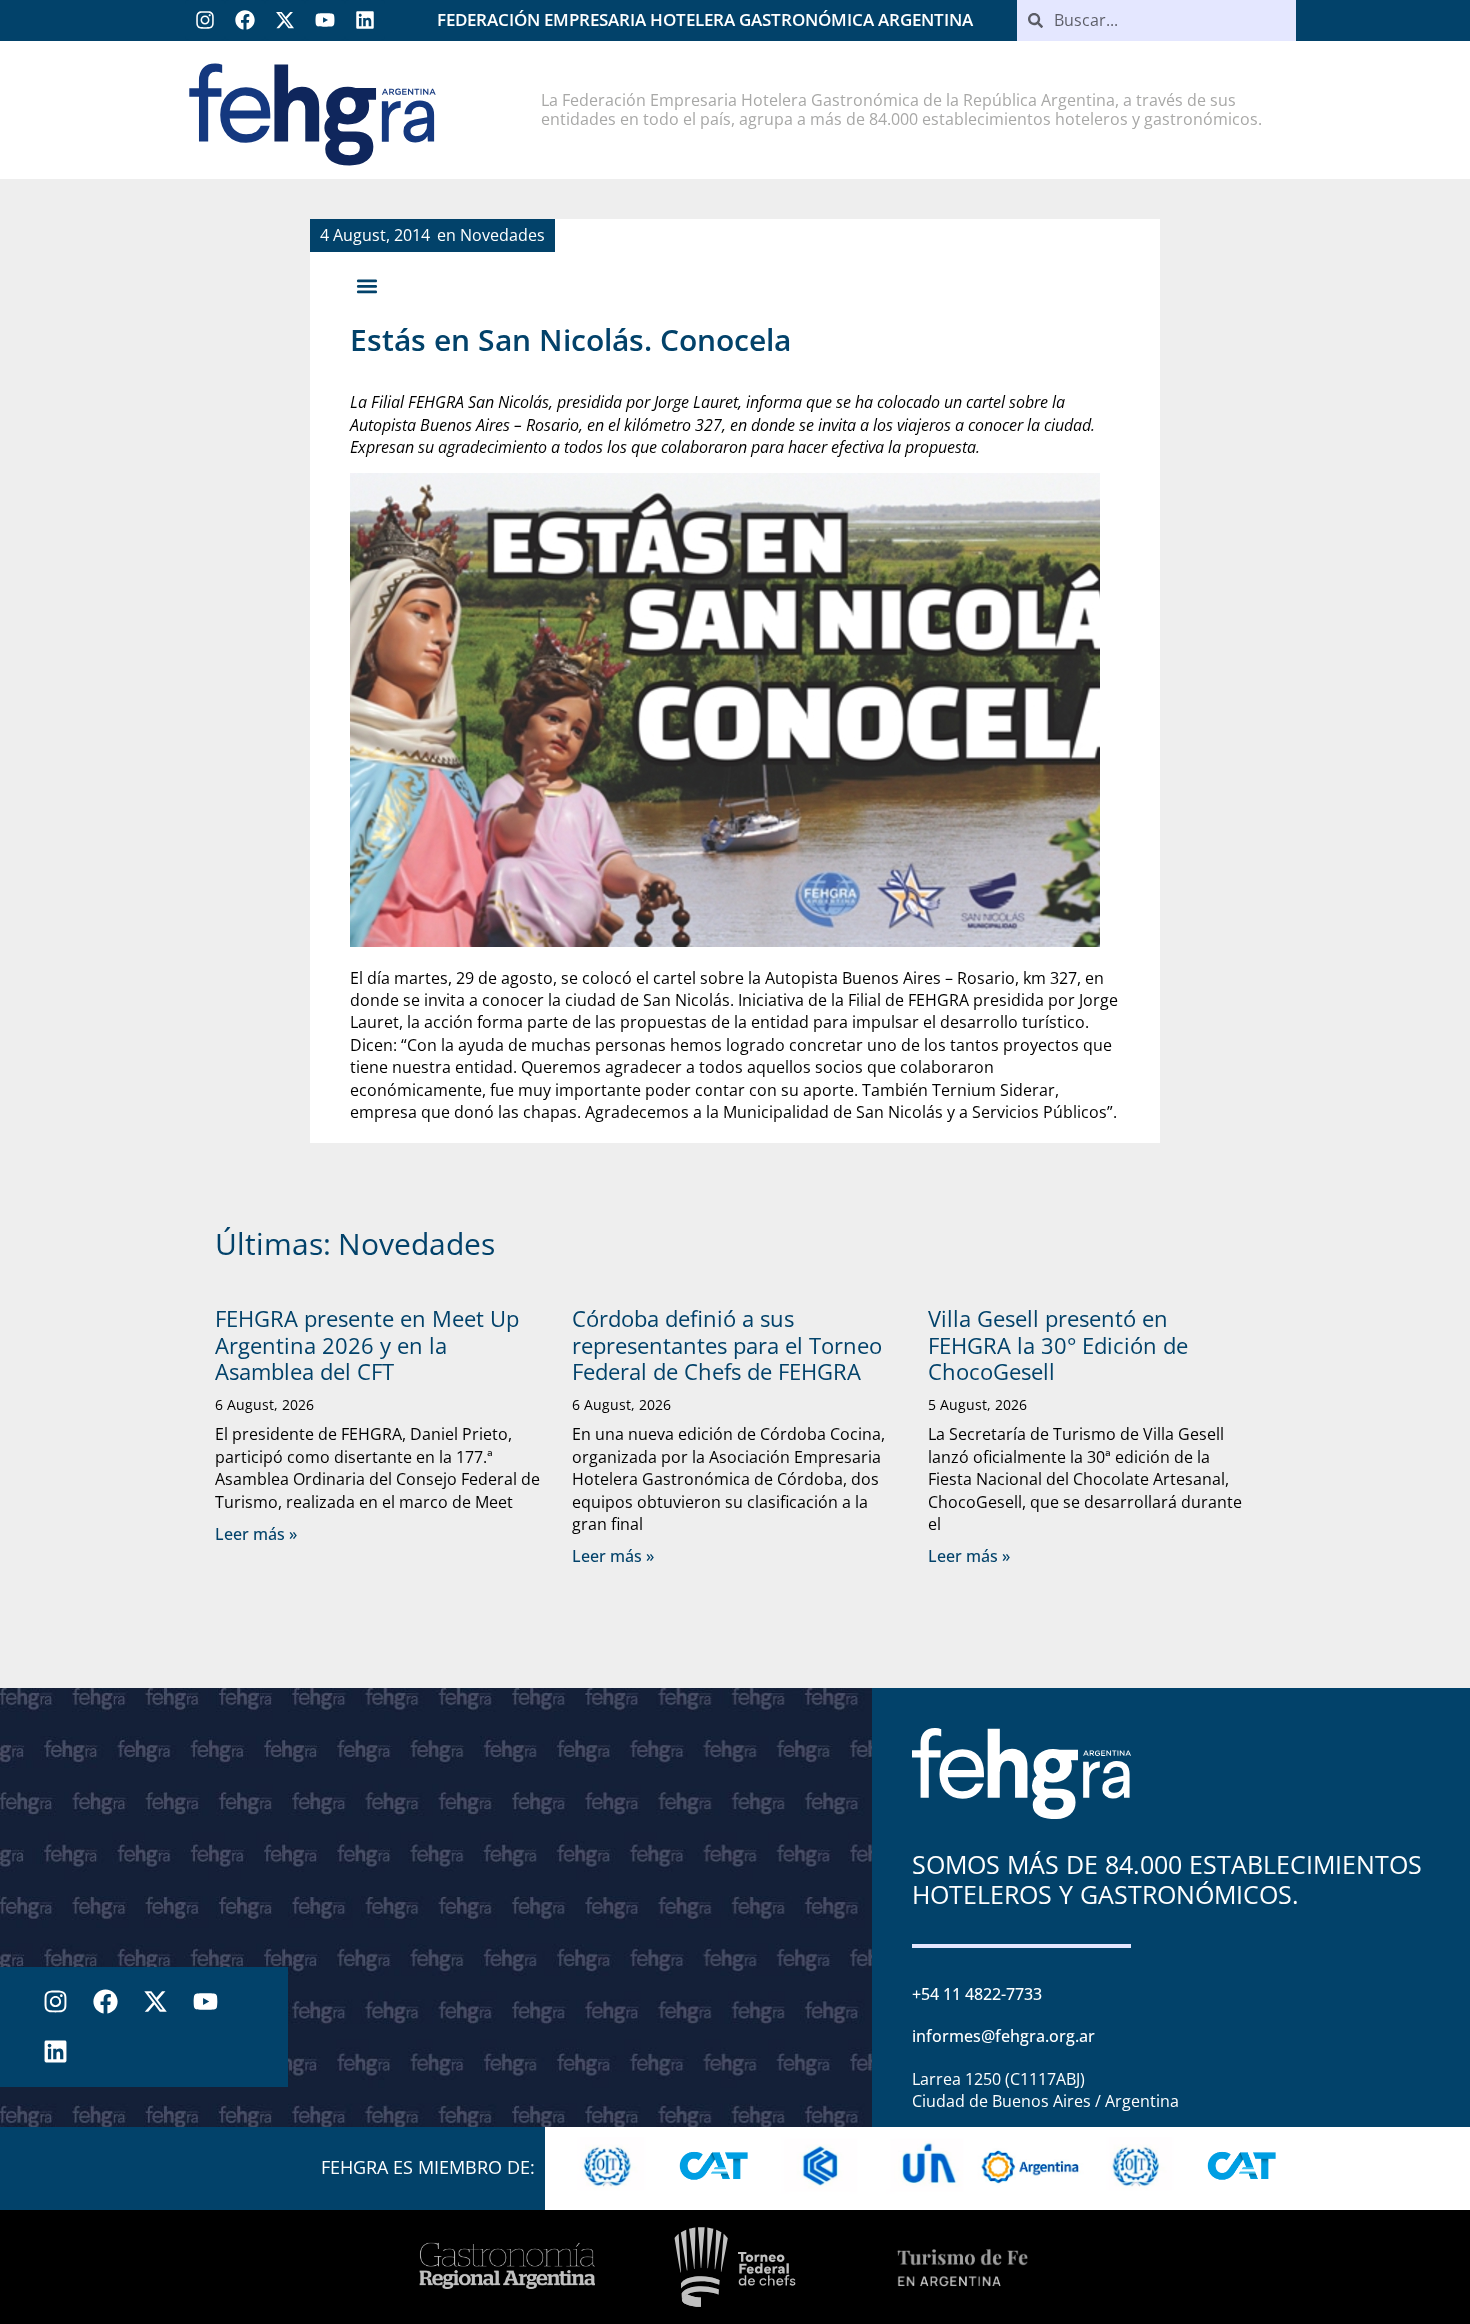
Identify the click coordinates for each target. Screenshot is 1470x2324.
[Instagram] (205, 20)
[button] (366, 285)
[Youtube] (325, 20)
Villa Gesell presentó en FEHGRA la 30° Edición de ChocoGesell (1058, 1344)
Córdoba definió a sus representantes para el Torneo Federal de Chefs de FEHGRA (727, 1344)
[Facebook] (245, 20)
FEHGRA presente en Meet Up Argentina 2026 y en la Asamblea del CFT (367, 1344)
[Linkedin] (365, 20)
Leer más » (256, 1534)
